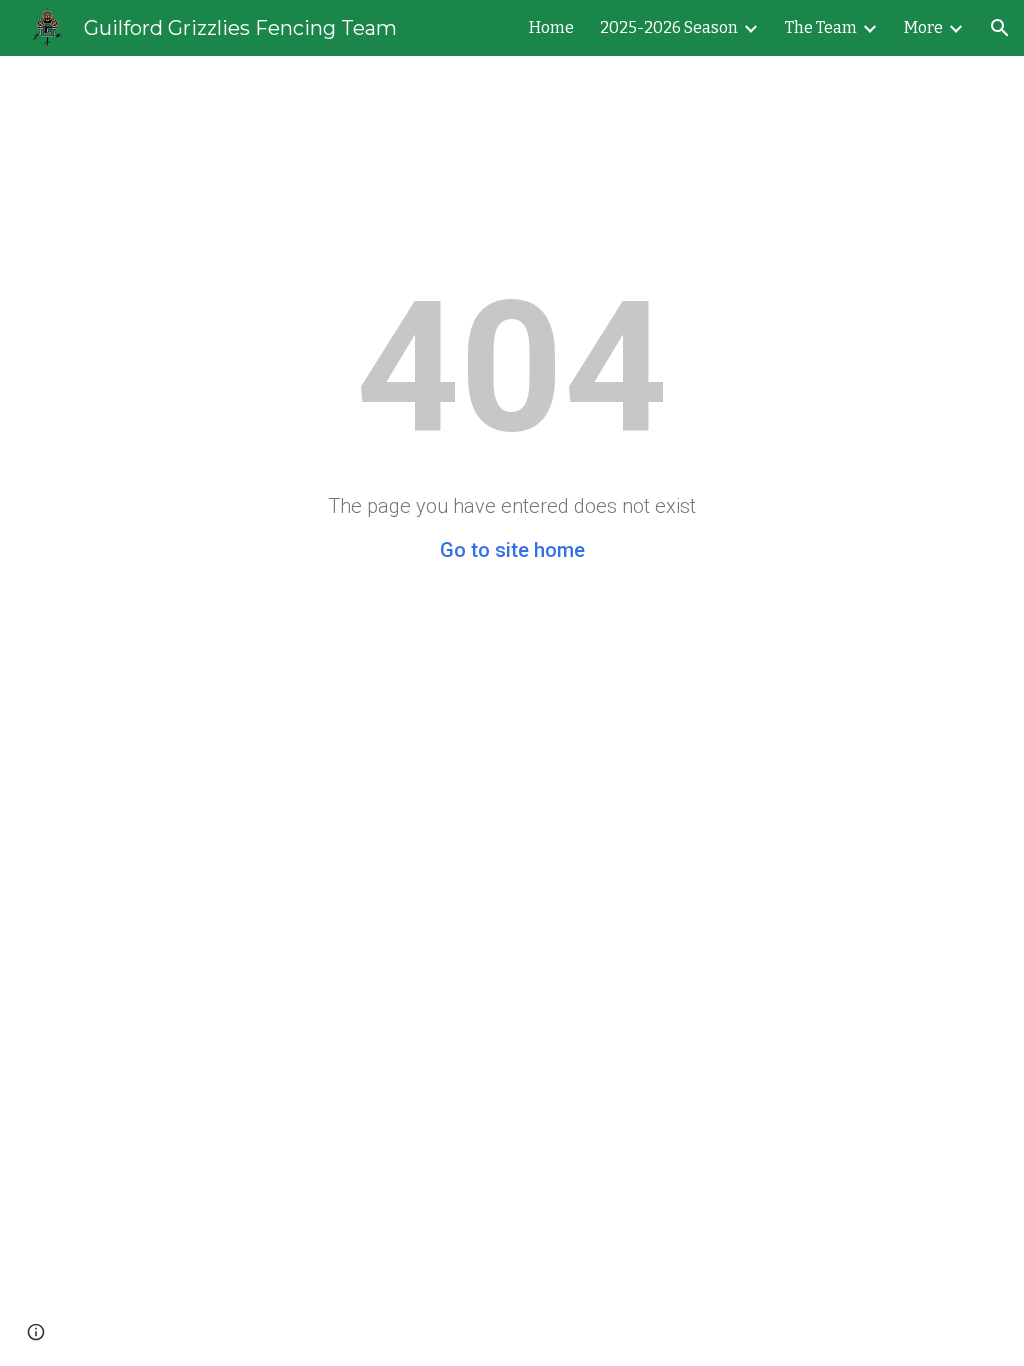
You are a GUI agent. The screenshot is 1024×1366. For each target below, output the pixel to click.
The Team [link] (821, 27)
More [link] (923, 27)
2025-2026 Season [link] (669, 27)
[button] (1000, 28)
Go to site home (512, 550)
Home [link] (551, 27)
